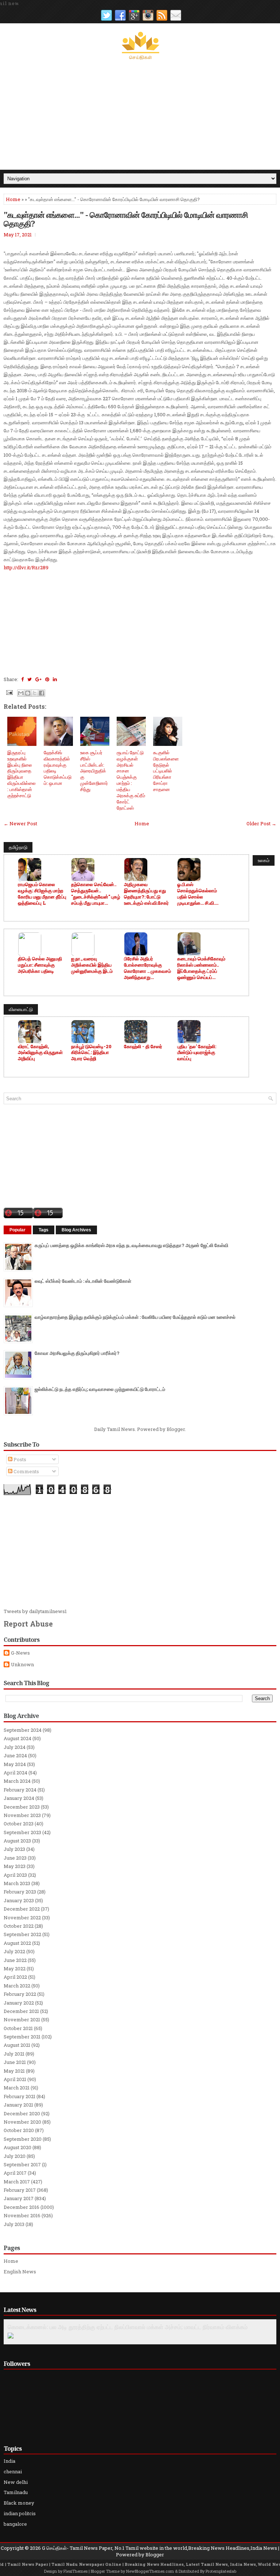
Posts (19, 1459)
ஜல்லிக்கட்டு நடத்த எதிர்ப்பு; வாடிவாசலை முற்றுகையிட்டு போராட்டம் (100, 1389)
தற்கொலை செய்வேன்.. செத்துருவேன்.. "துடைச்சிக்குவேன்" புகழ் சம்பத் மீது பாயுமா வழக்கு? (96, 894)
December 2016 (22, 2207)
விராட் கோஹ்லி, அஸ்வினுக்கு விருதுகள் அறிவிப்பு (40, 1053)
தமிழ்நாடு (18, 847)
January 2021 (18, 2105)
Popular (17, 1230)
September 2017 (22, 2164)
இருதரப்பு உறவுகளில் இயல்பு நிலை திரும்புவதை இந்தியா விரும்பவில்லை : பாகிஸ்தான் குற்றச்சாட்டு (22, 774)
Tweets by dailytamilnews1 (35, 1611)
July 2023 (14, 1849)
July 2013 (14, 2224)
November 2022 (22, 1918)
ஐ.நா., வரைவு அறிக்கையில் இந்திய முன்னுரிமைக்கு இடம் (92, 965)
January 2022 (19, 2003)
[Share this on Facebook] (22, 679)
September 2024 (23, 1730)
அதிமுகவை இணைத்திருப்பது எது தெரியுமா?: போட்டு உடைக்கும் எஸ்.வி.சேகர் (146, 894)
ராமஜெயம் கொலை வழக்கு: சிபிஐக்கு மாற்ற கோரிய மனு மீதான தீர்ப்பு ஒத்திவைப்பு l (42, 894)
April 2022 (15, 1977)
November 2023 (22, 1815)
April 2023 (15, 1875)
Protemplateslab (221, 2571)
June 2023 (15, 1858)
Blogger (176, 1429)
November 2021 (22, 2019)
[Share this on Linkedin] (55, 679)
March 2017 (17, 2182)
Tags (44, 1230)
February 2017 (20, 2190)
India (9, 2461)
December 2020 (22, 2113)
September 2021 (22, 2037)
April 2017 (15, 2173)
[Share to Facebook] (42, 693)
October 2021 (18, 2028)
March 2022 (17, 1986)
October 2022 (19, 1926)
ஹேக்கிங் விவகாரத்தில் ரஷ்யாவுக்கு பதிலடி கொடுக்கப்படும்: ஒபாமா (58, 768)
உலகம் (264, 860)
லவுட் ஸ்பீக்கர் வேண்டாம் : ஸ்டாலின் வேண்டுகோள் (83, 1281)
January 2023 (19, 1900)
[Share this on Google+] (38, 679)
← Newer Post (20, 823)
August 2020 (17, 2147)
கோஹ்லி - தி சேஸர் (143, 1047)
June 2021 (15, 2062)
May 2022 (15, 1969)
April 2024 (15, 1773)
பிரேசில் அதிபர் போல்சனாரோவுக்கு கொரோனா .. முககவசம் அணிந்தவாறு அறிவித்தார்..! (147, 968)
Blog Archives (76, 1230)
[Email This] (21, 693)
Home (13, 199)
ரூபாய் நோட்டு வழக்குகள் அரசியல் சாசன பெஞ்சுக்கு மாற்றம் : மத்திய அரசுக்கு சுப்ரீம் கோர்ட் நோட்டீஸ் (131, 780)
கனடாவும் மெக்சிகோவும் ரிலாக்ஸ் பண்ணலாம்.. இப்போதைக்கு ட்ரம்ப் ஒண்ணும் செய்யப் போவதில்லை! (201, 968)
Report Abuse (28, 1624)
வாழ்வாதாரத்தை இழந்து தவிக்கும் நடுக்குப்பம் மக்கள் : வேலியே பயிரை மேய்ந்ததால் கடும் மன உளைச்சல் (135, 1317)
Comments (26, 1471)
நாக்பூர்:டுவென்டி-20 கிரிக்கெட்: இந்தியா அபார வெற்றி (91, 1053)
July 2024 (15, 1747)
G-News (20, 1653)
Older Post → (261, 823)
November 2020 (22, 2122)
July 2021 (14, 2054)
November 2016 (22, 2215)
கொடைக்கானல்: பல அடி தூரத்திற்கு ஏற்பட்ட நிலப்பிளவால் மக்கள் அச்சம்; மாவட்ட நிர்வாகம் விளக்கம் (128, 2327)
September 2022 (22, 1934)
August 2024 (17, 1738)
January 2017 (19, 2198)
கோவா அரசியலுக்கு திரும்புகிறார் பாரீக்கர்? (77, 1353)
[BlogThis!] (28, 693)
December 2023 (22, 1807)
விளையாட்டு (21, 1009)
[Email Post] (9, 692)
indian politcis (20, 2513)
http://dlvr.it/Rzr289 (26, 567)
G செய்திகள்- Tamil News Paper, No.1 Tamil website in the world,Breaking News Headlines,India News (160, 2548)
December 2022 (22, 1909)
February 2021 (20, 2096)
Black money (19, 2503)
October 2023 (19, 1824)
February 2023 (20, 1892)
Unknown (22, 1665)
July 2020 (15, 2156)
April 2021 (15, 2079)
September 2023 (22, 1832)
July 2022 (14, 1951)
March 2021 (17, 2088)
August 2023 (17, 1841)
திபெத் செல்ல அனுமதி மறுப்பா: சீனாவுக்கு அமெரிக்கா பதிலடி (40, 965)
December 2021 (21, 2011)
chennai (13, 2471)
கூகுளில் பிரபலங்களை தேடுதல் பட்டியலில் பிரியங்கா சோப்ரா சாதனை (166, 771)
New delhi (16, 2482)
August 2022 (17, 1943)
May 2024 (15, 1764)
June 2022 (15, 1960)
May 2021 (14, 2071)
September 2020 (23, 2139)
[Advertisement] (140, 115)
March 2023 (17, 1883)
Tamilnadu (16, 2492)
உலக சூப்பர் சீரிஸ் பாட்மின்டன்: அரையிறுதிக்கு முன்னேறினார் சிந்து (94, 771)
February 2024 (20, 1790)
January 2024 (19, 1798)
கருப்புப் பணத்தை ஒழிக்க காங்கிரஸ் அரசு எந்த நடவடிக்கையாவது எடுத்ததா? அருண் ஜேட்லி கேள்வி (131, 1245)
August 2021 (17, 2045)
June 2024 (15, 1755)
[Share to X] (35, 693)
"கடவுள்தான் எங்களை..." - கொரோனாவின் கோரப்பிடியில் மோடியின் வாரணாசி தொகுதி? (126, 219)
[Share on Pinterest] (47, 679)
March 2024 (17, 1781)
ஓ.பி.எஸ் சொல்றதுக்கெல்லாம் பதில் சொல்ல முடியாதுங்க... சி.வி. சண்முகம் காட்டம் (197, 894)
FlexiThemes (75, 2571)
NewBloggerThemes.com (150, 2571)
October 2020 (19, 2130)
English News (20, 2272)
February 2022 (20, 1994)
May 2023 (15, 1866)
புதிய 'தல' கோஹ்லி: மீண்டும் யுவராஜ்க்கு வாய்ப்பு (197, 1053)
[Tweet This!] (30, 679)
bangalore (15, 2524)
